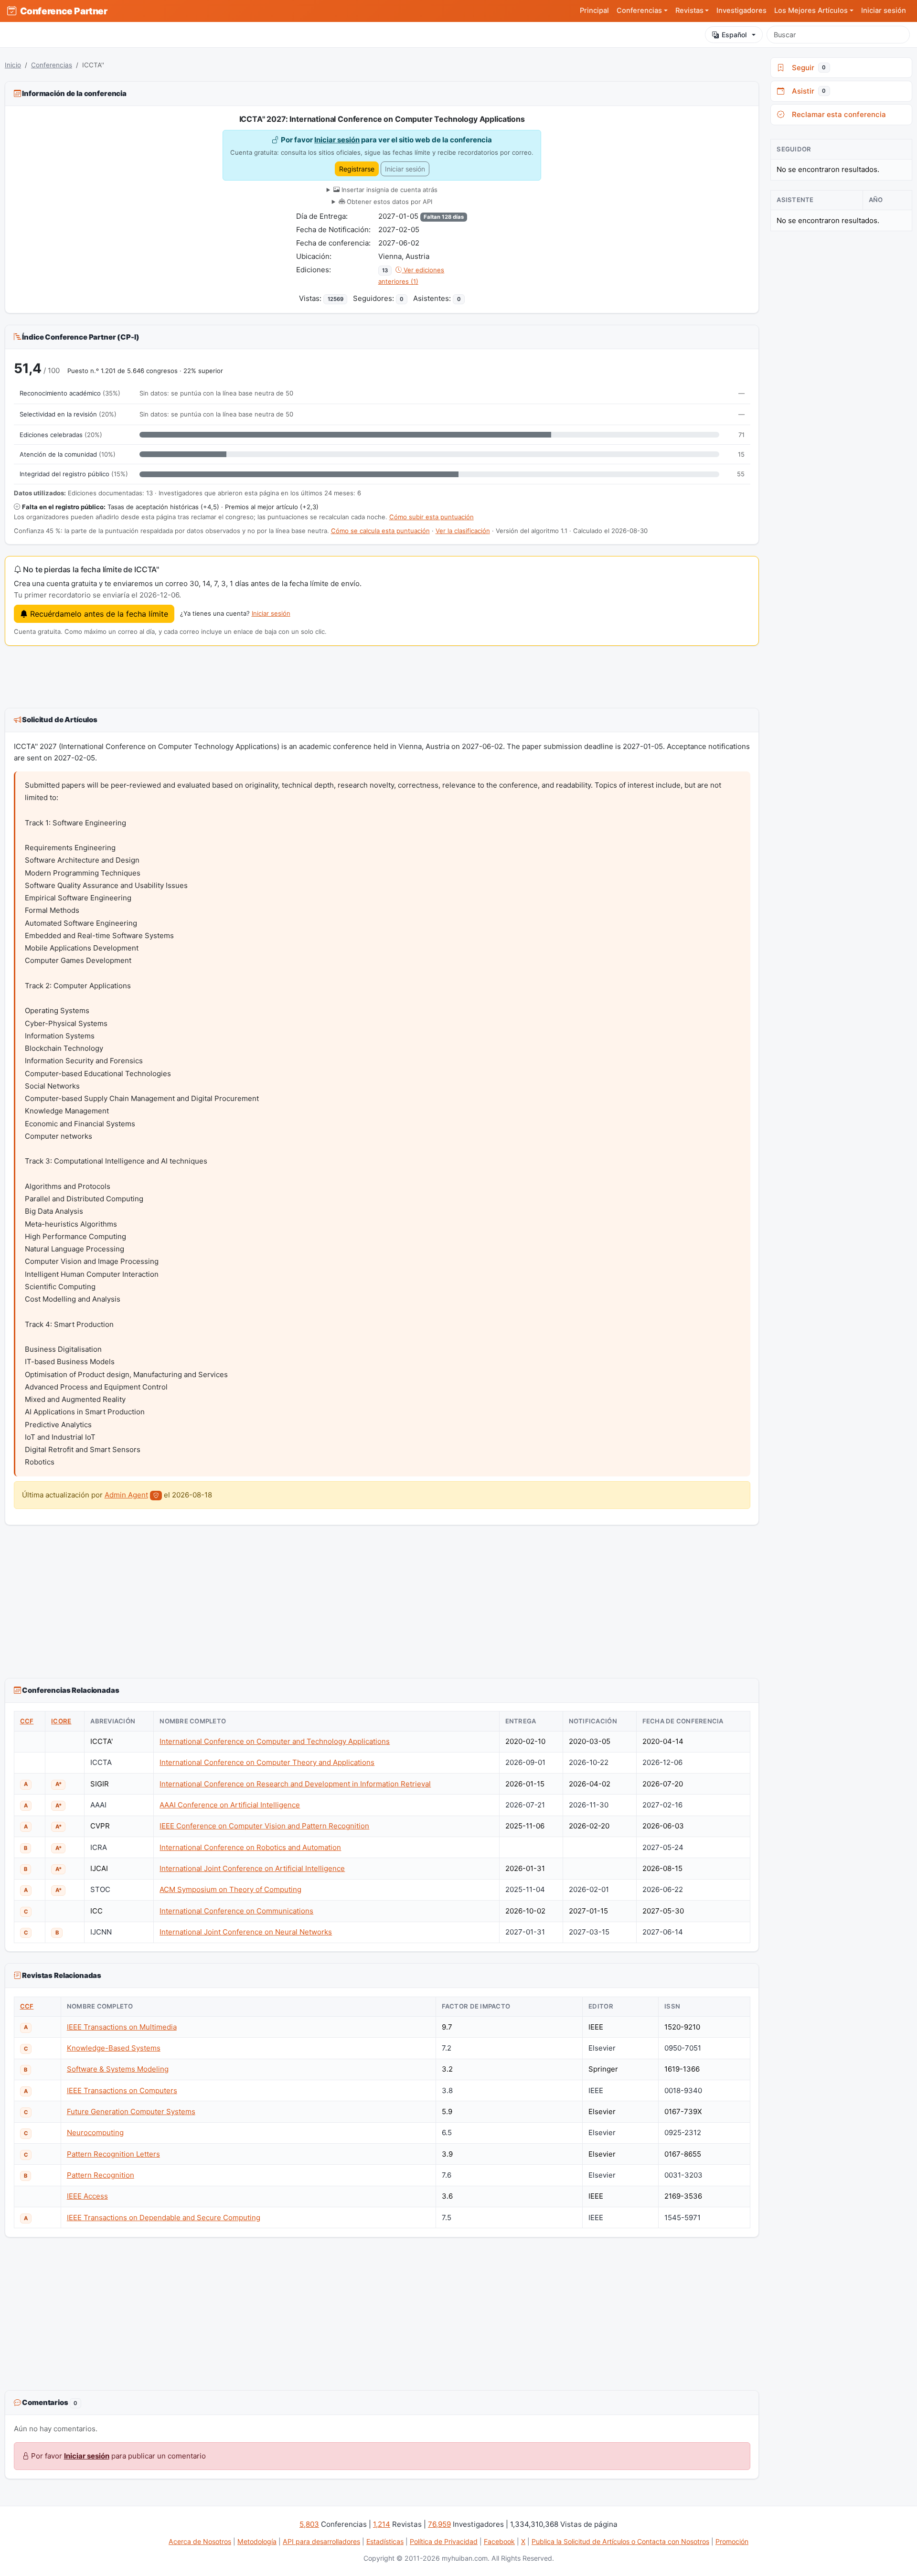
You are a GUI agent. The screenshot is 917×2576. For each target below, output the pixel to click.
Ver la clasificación (463, 531)
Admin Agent (126, 1495)
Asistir (807, 91)
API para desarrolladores (321, 2541)
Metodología (257, 2541)
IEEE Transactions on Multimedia (122, 2027)
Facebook (499, 2541)
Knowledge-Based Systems (114, 2048)
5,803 (309, 2524)
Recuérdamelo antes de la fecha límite (98, 614)
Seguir (807, 68)
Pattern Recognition (101, 2175)
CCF (27, 1721)
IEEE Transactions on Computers (122, 2090)
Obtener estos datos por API (389, 202)
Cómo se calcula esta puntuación (380, 531)
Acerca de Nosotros (200, 2541)
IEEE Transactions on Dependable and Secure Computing (164, 2218)
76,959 (439, 2524)
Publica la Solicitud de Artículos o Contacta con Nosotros (620, 2541)
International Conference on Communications (236, 1911)
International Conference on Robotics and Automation (250, 1847)
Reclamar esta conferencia (837, 114)
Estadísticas (385, 2541)
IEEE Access (87, 2196)
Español (734, 35)
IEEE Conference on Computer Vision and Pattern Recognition (264, 1826)
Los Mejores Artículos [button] (811, 11)
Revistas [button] (689, 11)
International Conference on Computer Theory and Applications (267, 1762)
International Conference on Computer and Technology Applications (275, 1741)
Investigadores (741, 11)
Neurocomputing (95, 2132)
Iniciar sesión (884, 11)
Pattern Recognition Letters (113, 2154)
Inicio (13, 65)
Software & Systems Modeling (118, 2069)
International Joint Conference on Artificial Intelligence (252, 1868)
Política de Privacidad (444, 2541)
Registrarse (357, 169)
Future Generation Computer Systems (131, 2111)
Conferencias (52, 65)
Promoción (732, 2541)
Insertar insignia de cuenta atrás (389, 190)
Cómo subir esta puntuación (432, 517)
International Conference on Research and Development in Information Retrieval (295, 1784)
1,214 (382, 2524)
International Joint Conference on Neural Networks (246, 1932)
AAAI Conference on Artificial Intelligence (230, 1805)
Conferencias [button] (639, 11)
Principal (594, 11)
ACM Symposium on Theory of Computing (230, 1889)
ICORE (61, 1721)
